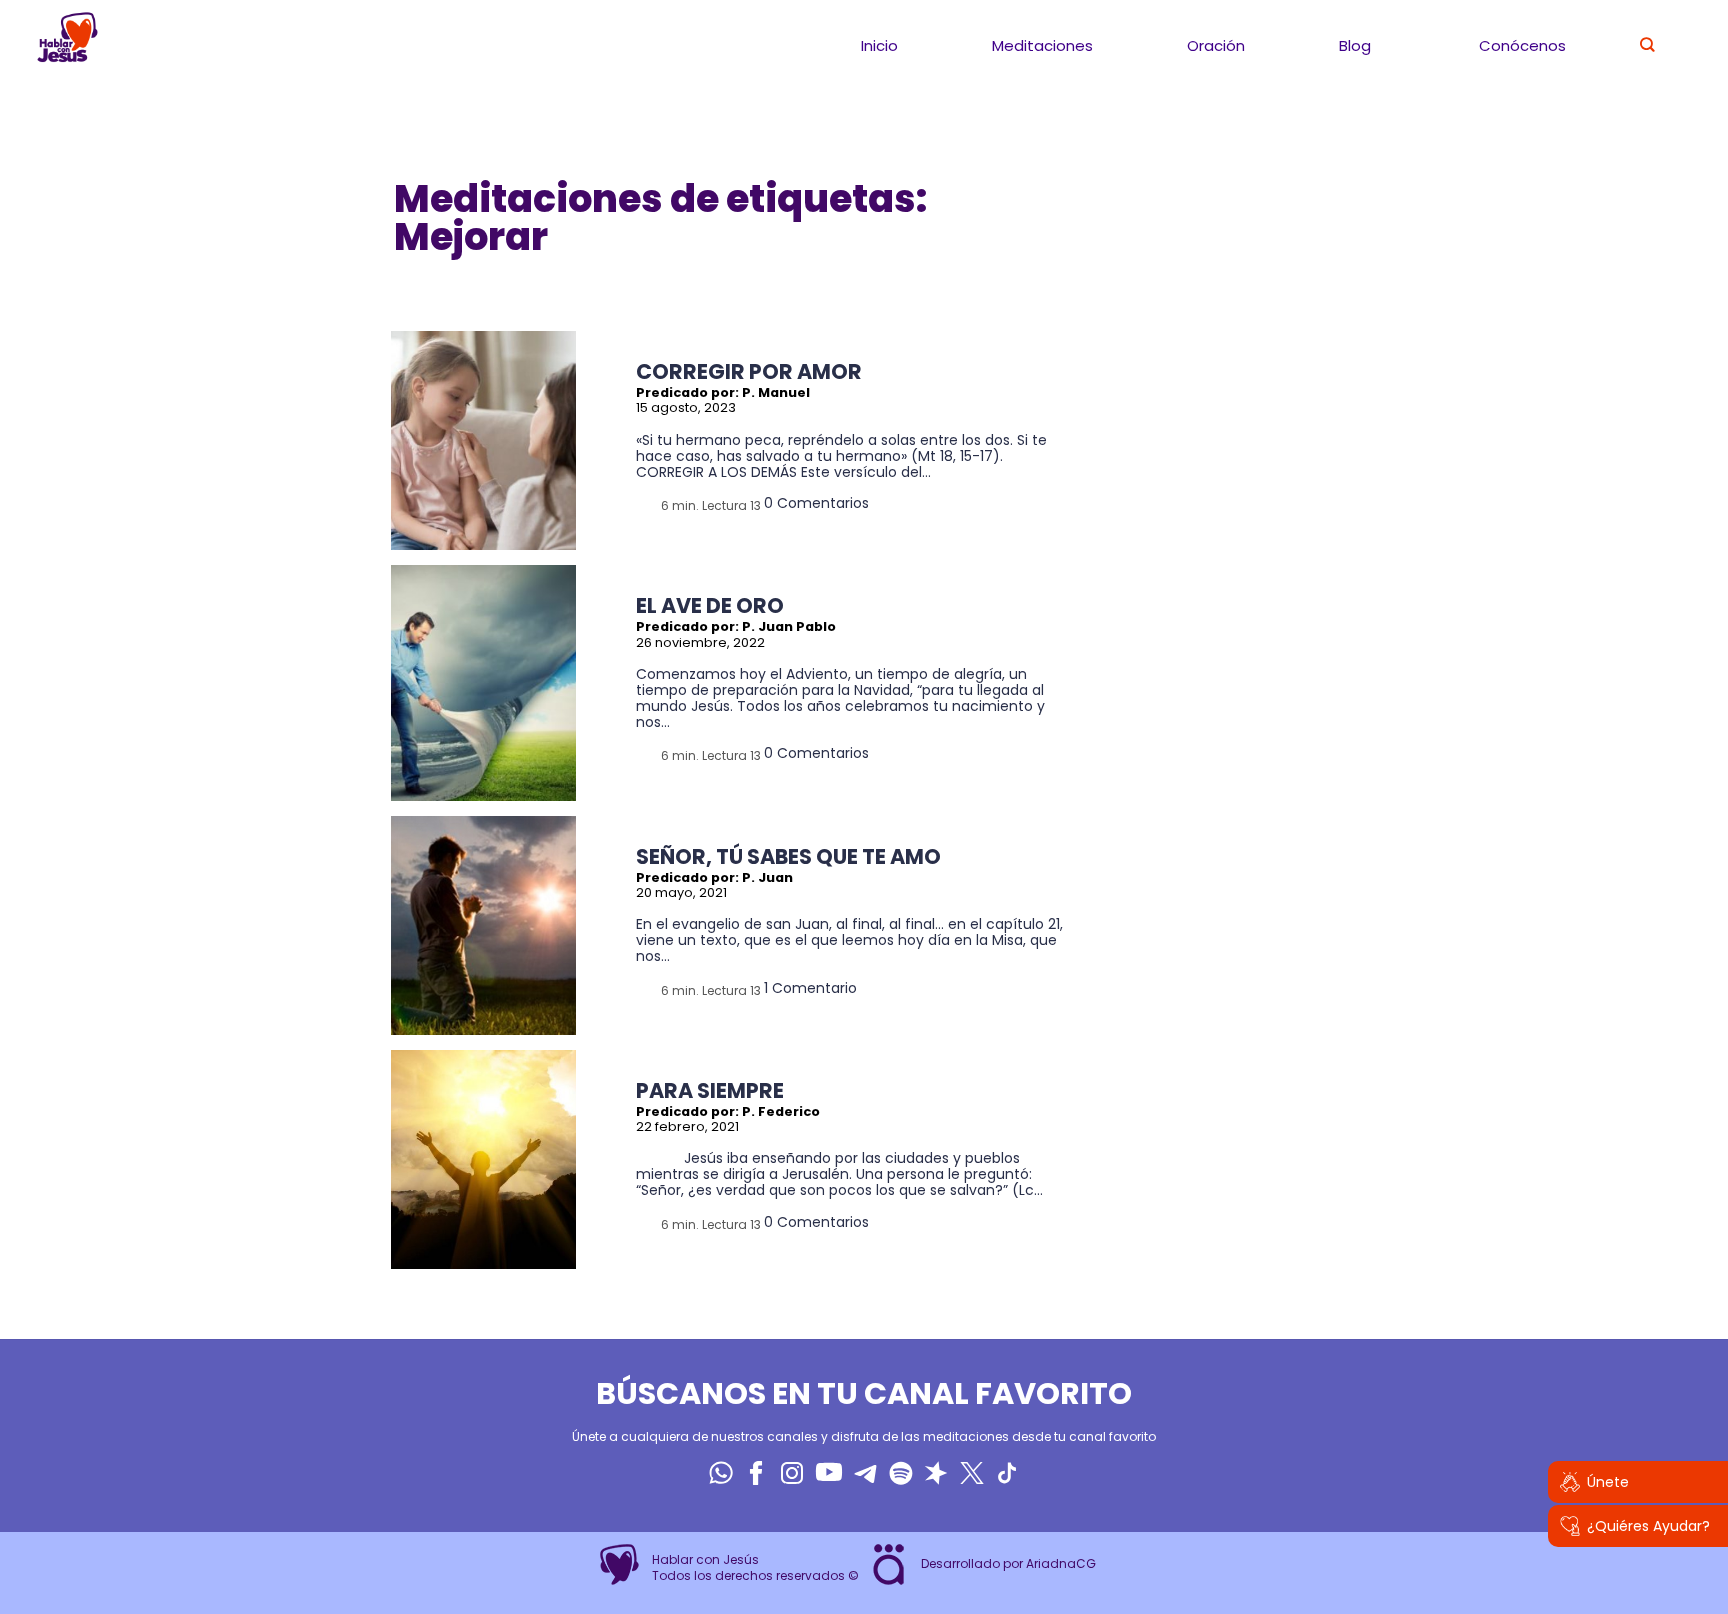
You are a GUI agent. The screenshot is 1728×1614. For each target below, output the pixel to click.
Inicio (879, 45)
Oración (1216, 45)
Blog (1355, 45)
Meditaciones (1042, 45)
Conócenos (1522, 45)
